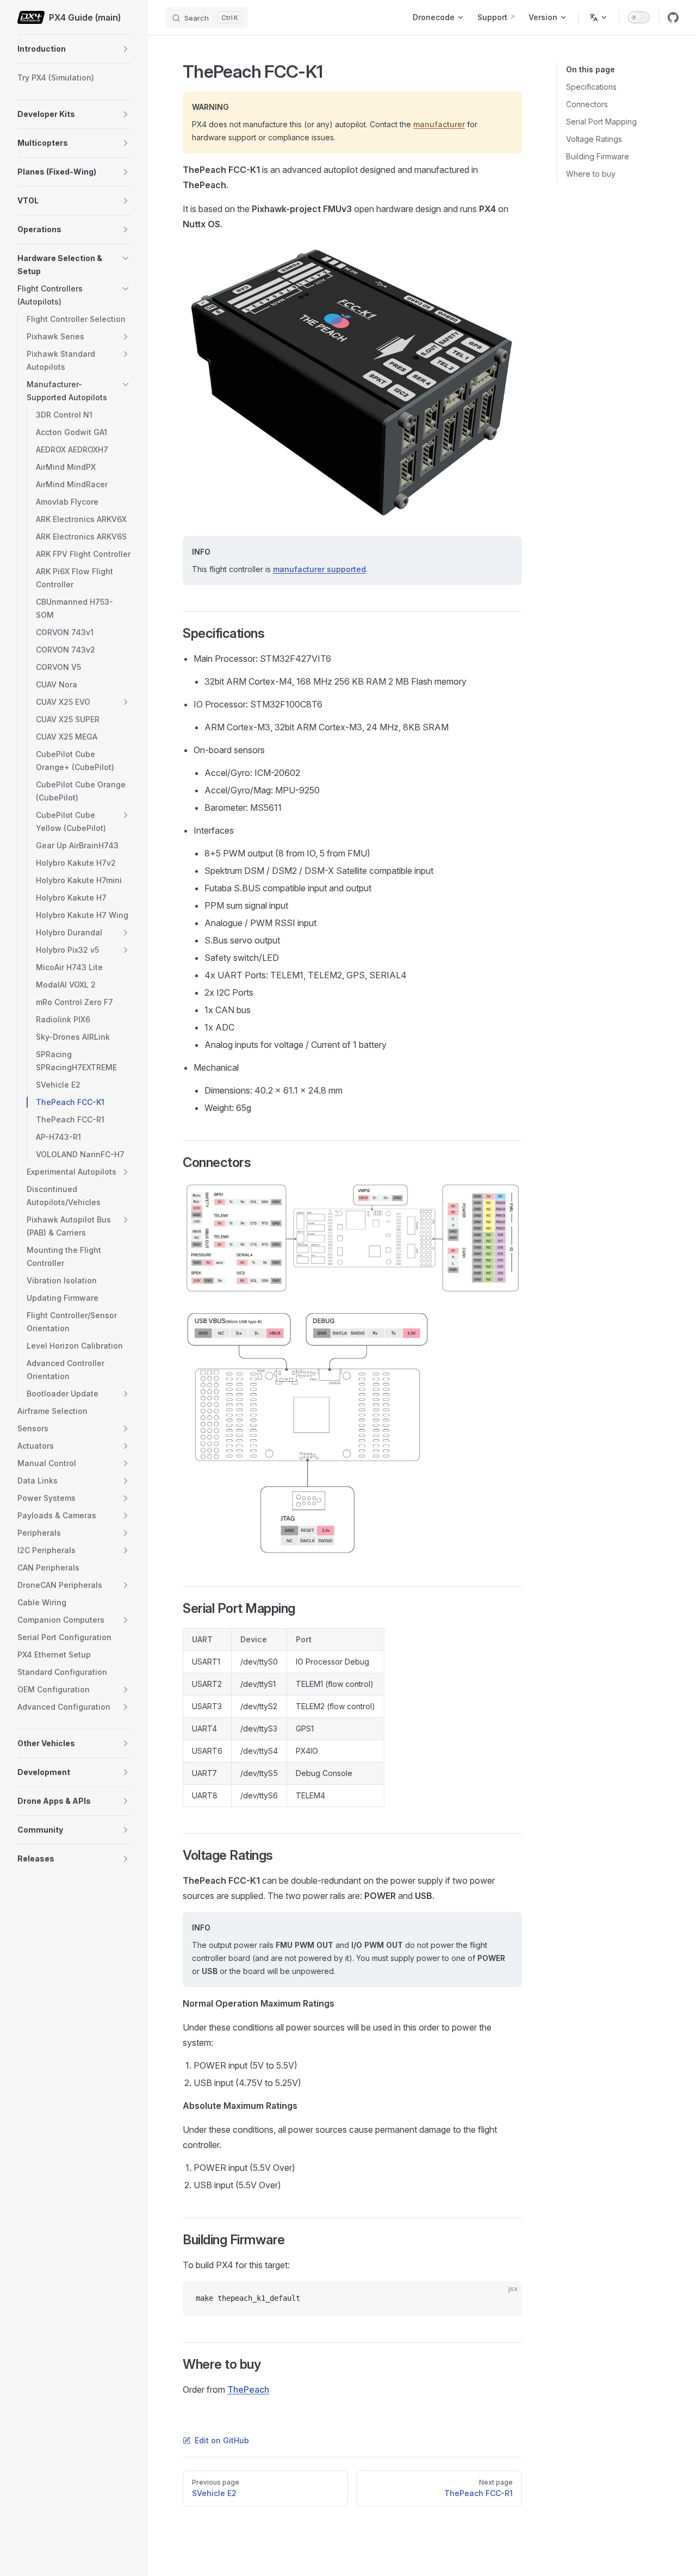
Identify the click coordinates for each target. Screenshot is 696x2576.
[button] (126, 49)
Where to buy (591, 174)
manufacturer (439, 124)
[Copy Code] (505, 2299)
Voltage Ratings (594, 139)
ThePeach (248, 2389)
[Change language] (599, 17)
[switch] (639, 17)
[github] (673, 17)
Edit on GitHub (222, 2440)
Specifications (591, 87)
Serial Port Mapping (601, 122)
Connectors (587, 104)
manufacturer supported (319, 569)
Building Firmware (598, 156)
